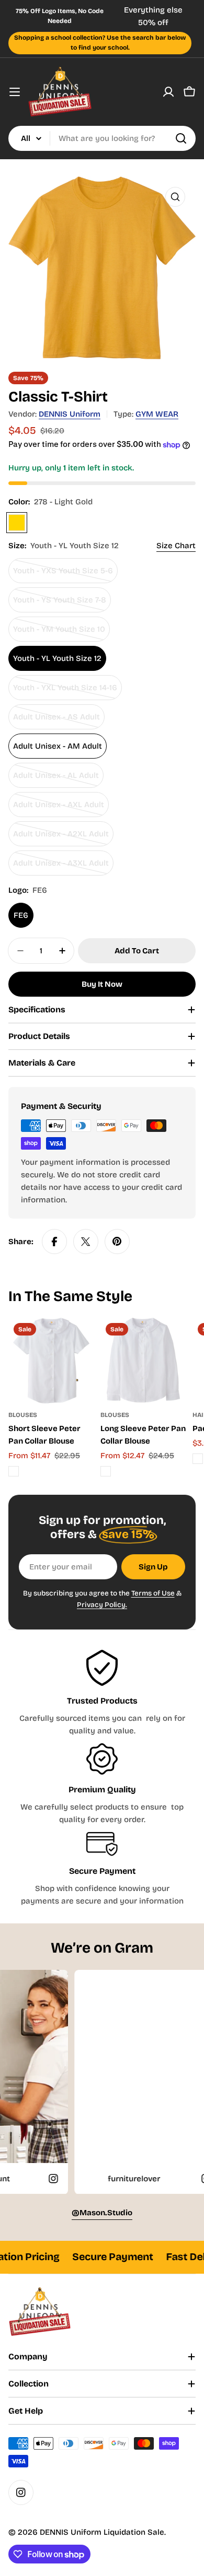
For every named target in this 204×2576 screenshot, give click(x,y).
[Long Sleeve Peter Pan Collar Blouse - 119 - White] (106, 1471)
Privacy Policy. (102, 1605)
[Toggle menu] (15, 92)
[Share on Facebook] (54, 1242)
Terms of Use (153, 1593)
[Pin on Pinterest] (117, 1242)
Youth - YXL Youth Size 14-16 (65, 692)
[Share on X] (86, 1242)
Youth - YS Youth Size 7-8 (60, 604)
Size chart (176, 546)
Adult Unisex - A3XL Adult (61, 867)
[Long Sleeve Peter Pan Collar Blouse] (143, 1361)
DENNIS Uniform (70, 414)
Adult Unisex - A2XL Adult (61, 838)
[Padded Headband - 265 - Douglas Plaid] (198, 1459)
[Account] (168, 92)
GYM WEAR (157, 414)
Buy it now (102, 984)
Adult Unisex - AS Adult (56, 721)
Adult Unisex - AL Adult (56, 779)
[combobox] (102, 138)
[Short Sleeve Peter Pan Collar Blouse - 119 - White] (14, 1471)
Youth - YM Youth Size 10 (59, 633)
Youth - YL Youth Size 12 (57, 658)
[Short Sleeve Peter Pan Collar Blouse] (51, 1361)
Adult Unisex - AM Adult (58, 746)
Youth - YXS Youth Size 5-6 (63, 575)
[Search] (181, 138)
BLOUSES (23, 1415)
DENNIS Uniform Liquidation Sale (102, 2532)
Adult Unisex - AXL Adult (59, 808)
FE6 (21, 915)
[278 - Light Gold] (17, 523)
